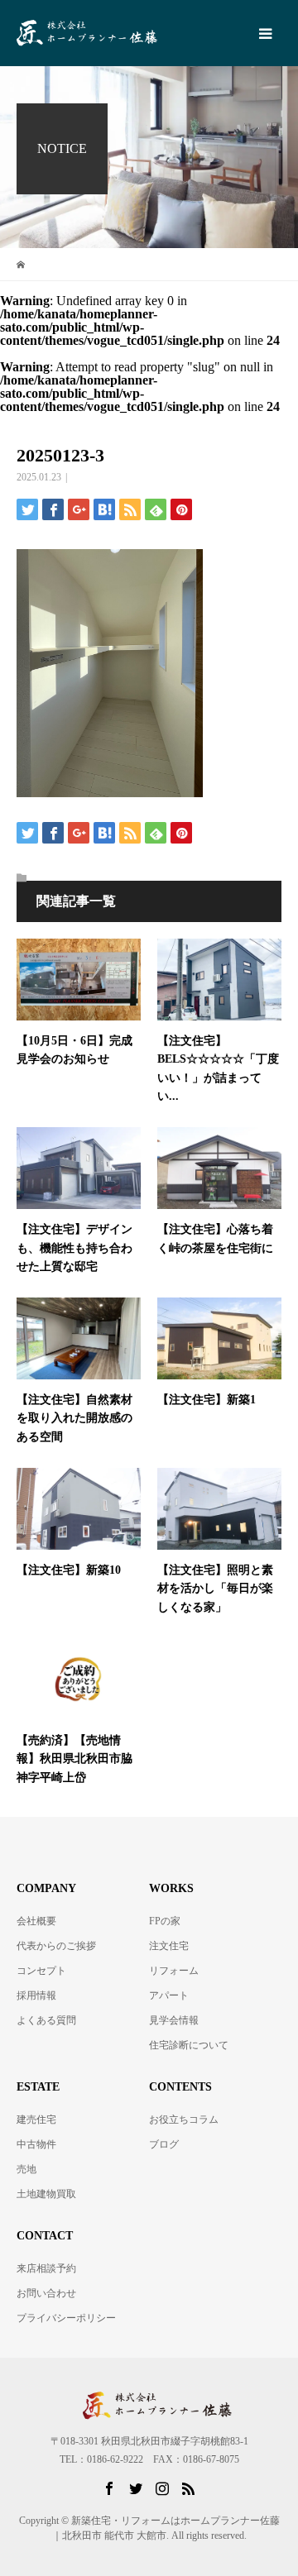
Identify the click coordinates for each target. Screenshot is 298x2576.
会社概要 (36, 1921)
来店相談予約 (46, 2268)
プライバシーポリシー (66, 2318)
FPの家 (165, 1921)
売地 (26, 2169)
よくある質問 (46, 2020)
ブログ (164, 2144)
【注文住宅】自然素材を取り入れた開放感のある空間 (74, 1418)
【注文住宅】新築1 (207, 1400)
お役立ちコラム (184, 2120)
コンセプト (41, 1971)
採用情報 (36, 1995)
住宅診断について (189, 2045)
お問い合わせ (46, 2293)
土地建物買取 (46, 2194)
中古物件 (36, 2144)
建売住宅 (36, 2120)
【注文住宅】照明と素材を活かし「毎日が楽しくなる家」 (215, 1589)
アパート (169, 1995)
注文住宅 (169, 1946)
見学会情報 (174, 2020)
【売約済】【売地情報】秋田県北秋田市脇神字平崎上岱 (74, 1759)
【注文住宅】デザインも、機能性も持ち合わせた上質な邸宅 (74, 1248)
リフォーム (174, 1971)
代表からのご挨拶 (56, 1946)
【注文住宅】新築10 (69, 1570)
